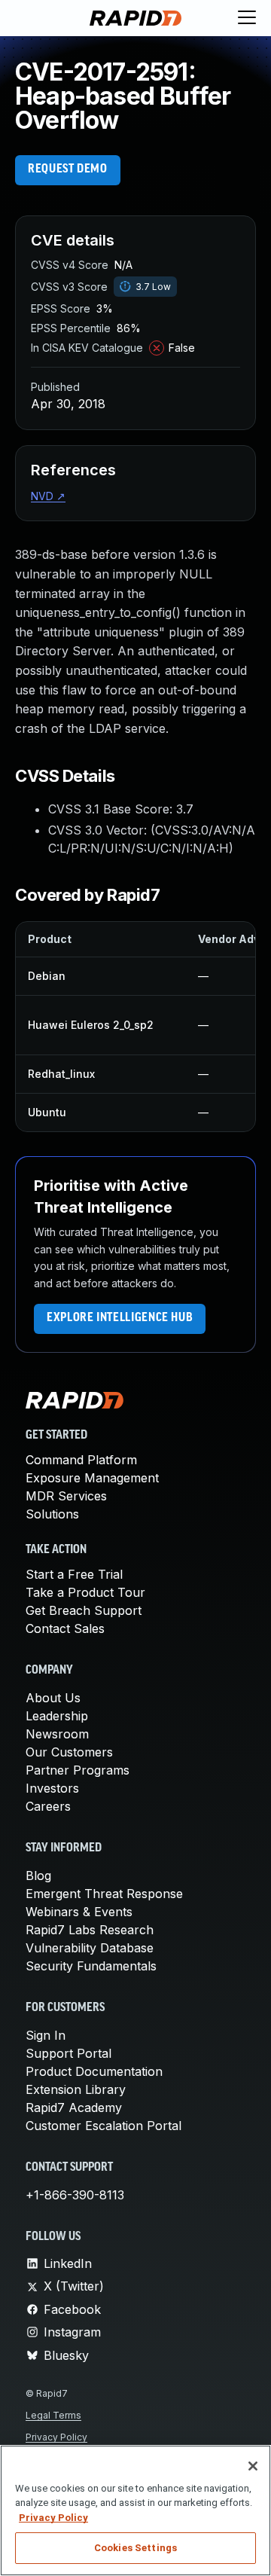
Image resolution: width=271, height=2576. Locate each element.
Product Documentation (94, 2071)
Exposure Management (92, 1478)
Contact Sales (65, 1628)
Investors (52, 1788)
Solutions (52, 1514)
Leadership (57, 1716)
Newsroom (57, 1734)
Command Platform (81, 1460)
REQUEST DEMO (68, 169)
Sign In (46, 2035)
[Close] (253, 2466)
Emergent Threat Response (104, 1894)
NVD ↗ (48, 496)
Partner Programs (78, 1770)
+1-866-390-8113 (75, 2195)
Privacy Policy (56, 2437)
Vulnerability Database (90, 1948)
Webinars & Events (79, 1912)
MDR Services (66, 1496)
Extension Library (76, 2089)
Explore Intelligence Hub (120, 1318)
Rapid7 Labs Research (90, 1930)
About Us (53, 1698)
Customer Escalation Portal (104, 2126)
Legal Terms (53, 2415)
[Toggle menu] (247, 18)
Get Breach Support (84, 1610)
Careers (48, 1806)
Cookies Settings (135, 2548)
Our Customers (69, 1752)
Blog (38, 1876)
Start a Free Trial (74, 1574)
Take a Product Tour (85, 1592)
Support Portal (69, 2053)
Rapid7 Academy (74, 2107)
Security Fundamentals (91, 1966)
